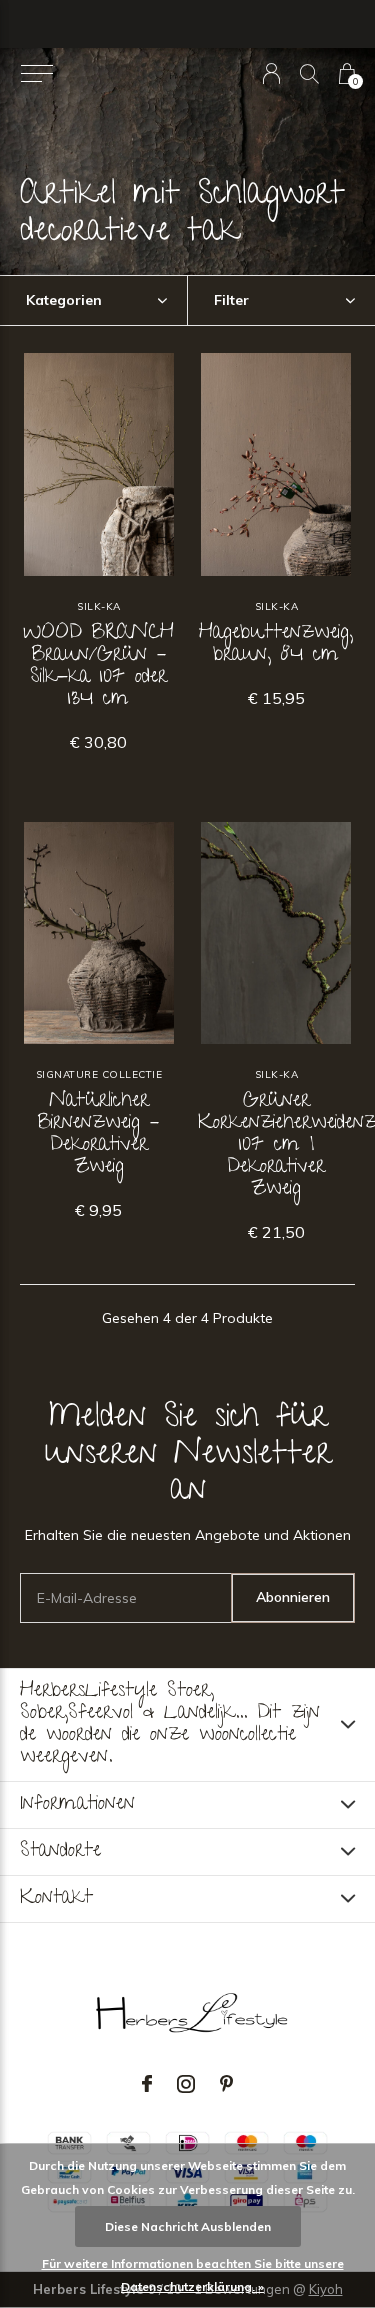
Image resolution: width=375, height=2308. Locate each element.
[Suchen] (309, 73)
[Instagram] (186, 2084)
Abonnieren (293, 1597)
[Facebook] (147, 2084)
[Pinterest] (226, 2084)
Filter (231, 300)
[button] (36, 74)
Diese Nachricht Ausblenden (188, 2226)
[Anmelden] (271, 73)
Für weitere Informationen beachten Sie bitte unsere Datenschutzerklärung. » (193, 2275)
